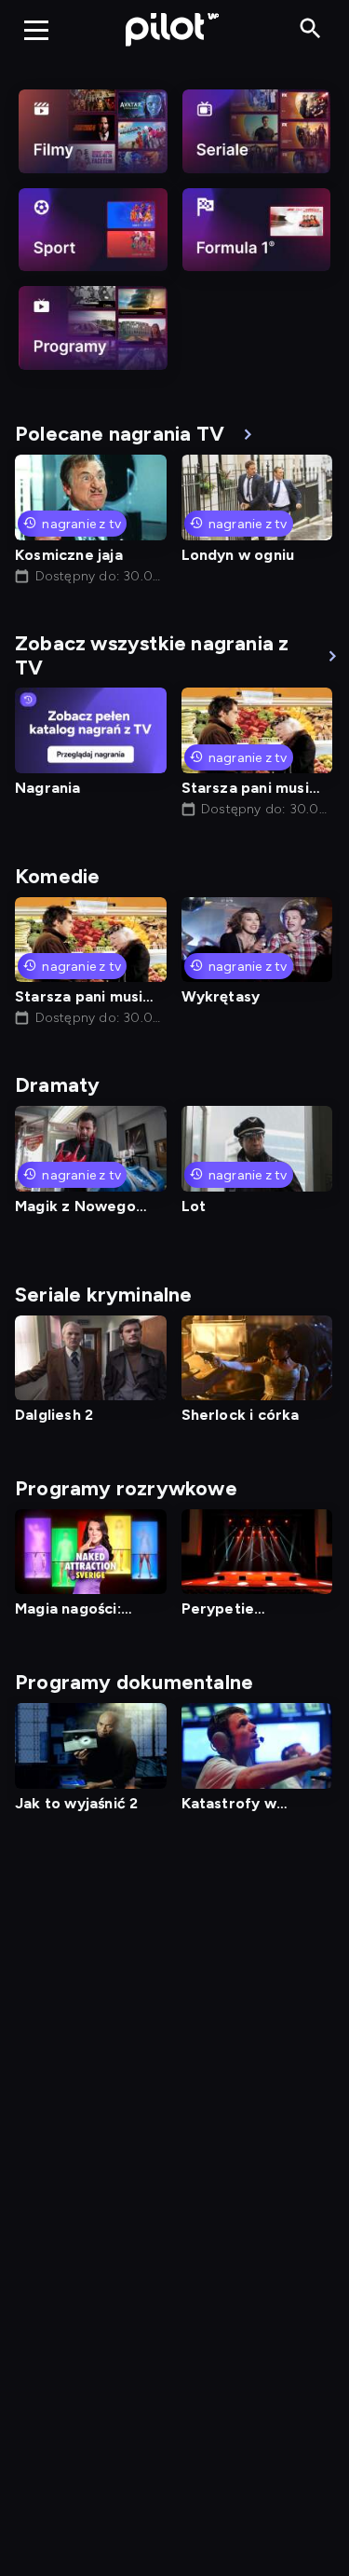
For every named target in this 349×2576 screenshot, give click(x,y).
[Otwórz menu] (36, 30)
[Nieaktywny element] (93, 131)
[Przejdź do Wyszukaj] (310, 29)
